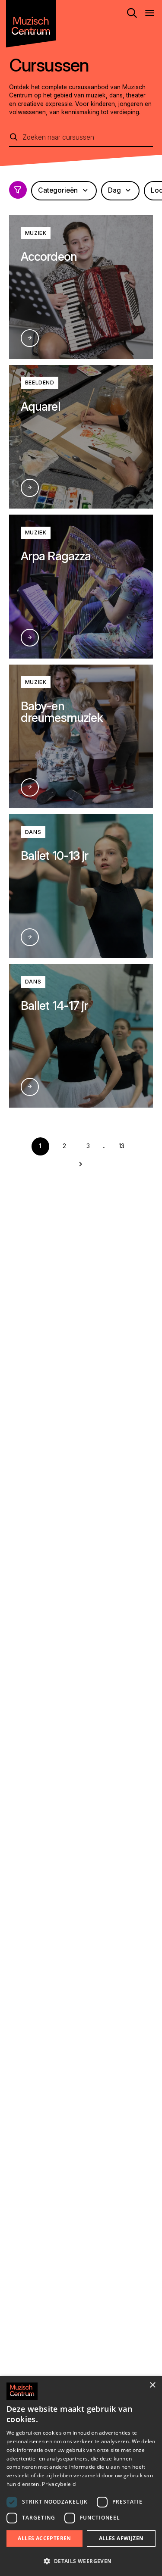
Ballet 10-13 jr (54, 856)
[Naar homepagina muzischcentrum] (31, 24)
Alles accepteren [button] (44, 2538)
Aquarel (40, 406)
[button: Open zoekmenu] (132, 13)
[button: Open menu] (150, 13)
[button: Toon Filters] (18, 190)
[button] (81, 2561)
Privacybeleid (59, 2484)
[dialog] (81, 2476)
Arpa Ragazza (56, 556)
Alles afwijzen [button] (121, 2538)
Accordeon (49, 256)
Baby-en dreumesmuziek (62, 712)
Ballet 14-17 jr (54, 1005)
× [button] (152, 2385)
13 (122, 1146)
